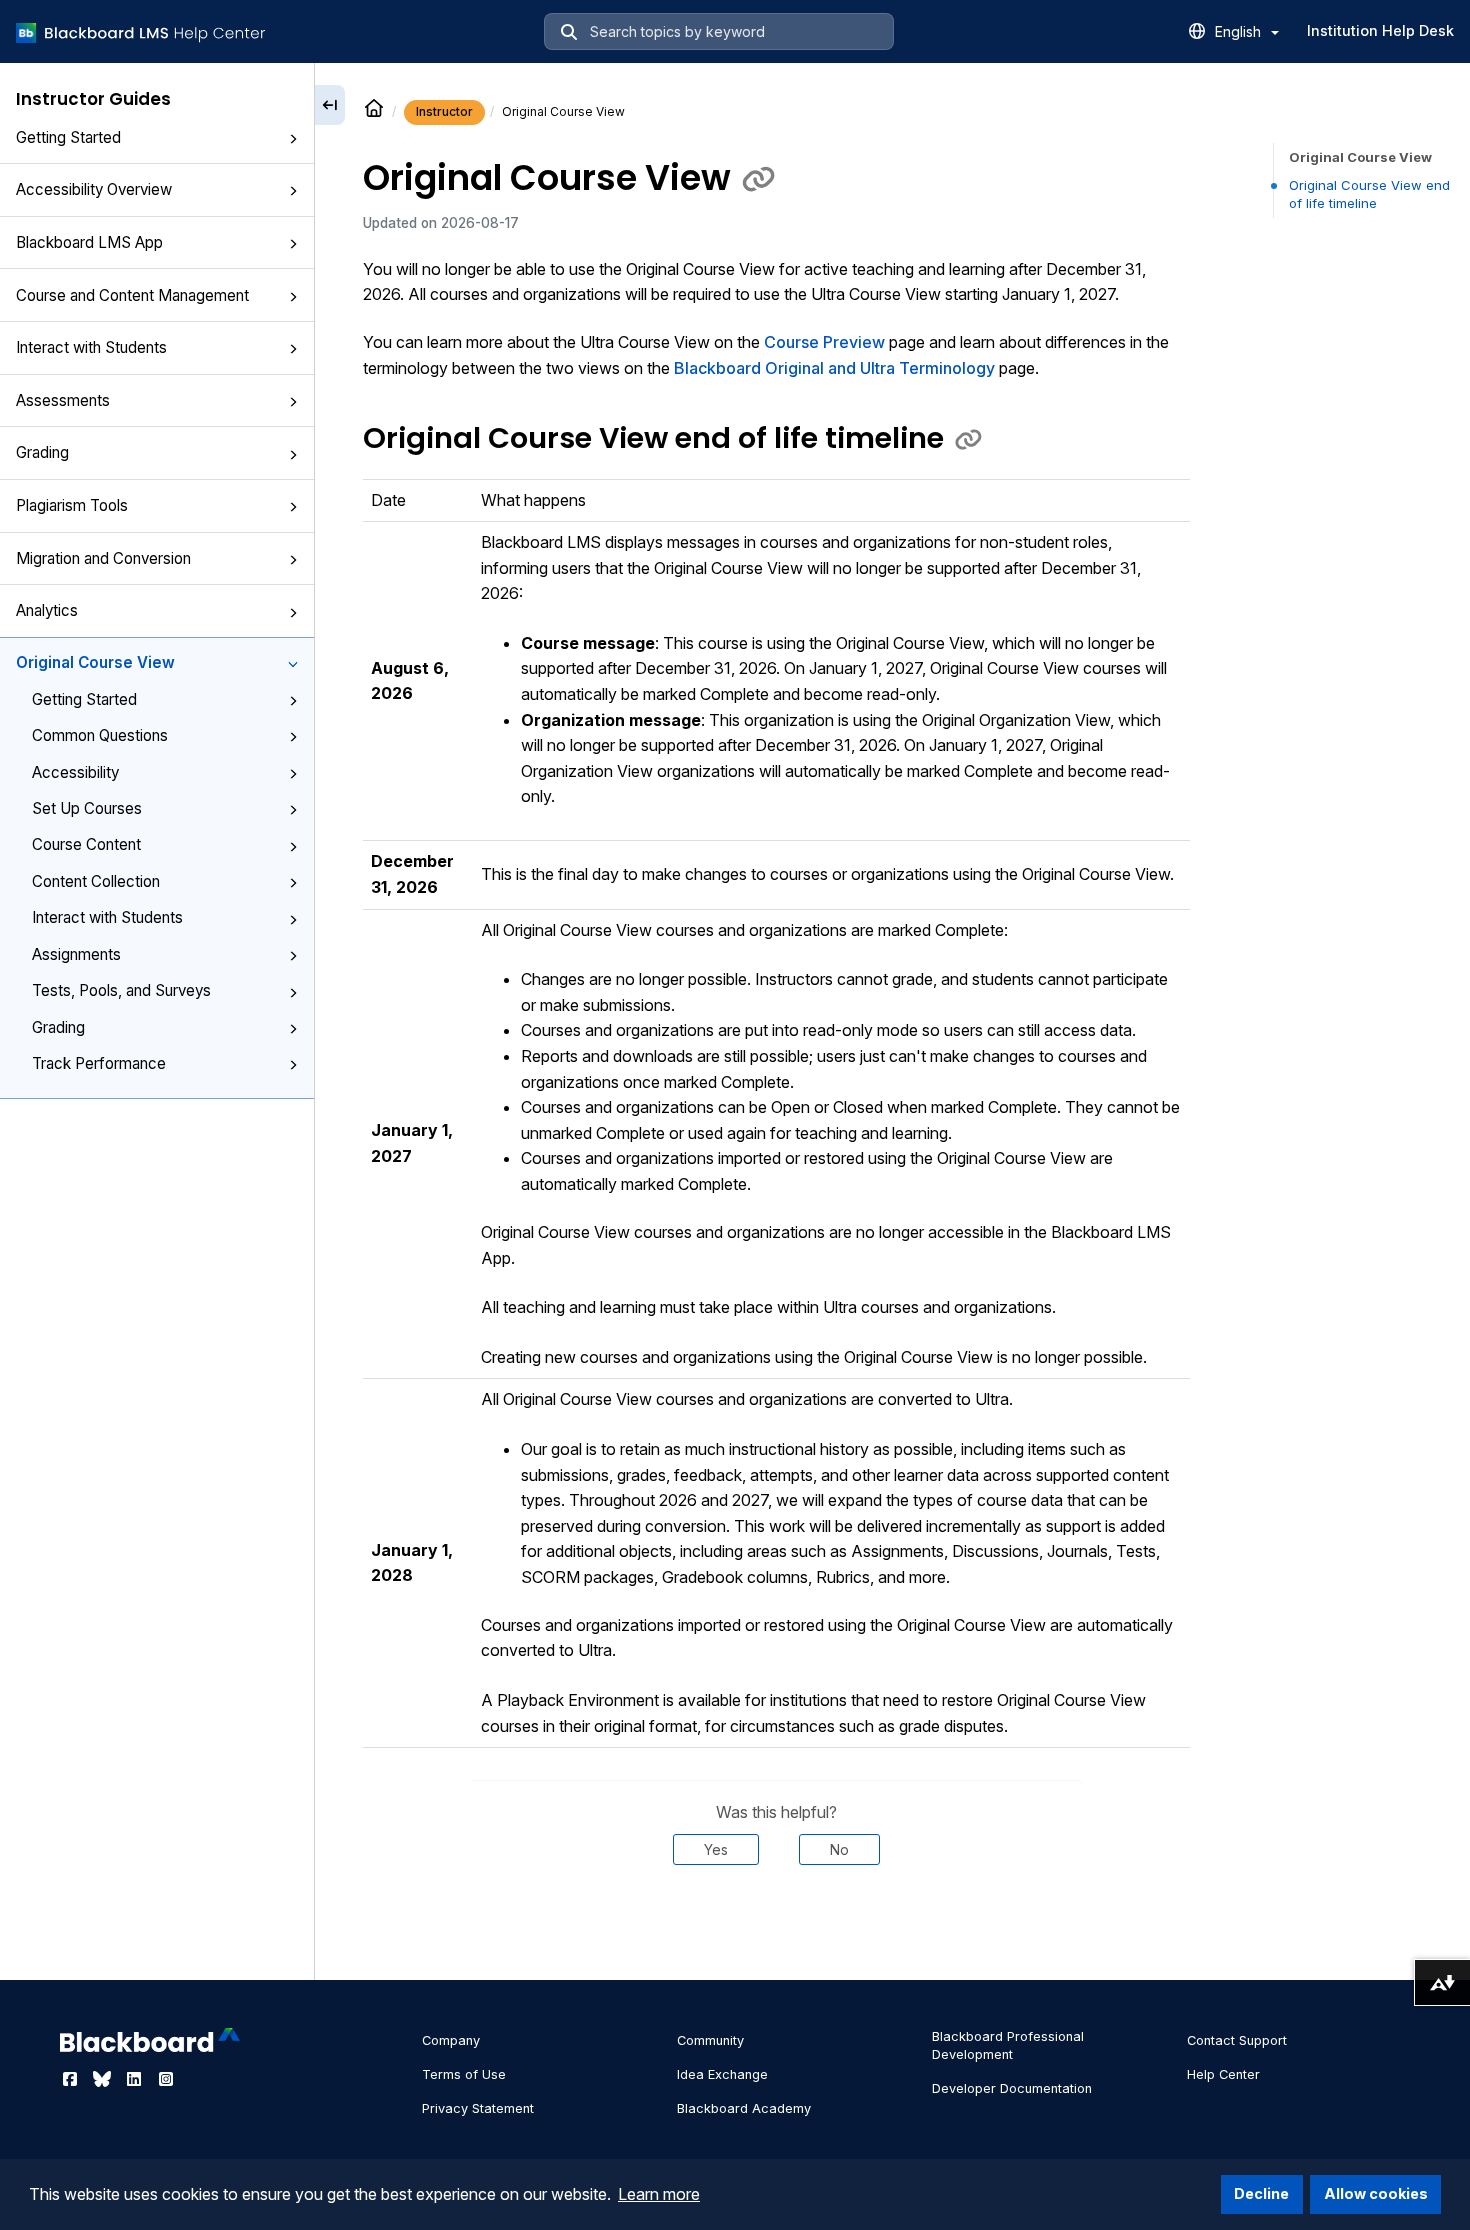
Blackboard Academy (744, 2108)
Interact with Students (91, 347)
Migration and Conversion (103, 558)
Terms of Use (464, 2074)
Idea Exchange (722, 2074)
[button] (293, 139)
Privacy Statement (478, 2108)
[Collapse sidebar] (330, 105)
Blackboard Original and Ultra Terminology (834, 368)
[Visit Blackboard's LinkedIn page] (136, 2079)
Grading (42, 452)
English (1240, 31)
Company (451, 2040)
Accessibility (75, 772)
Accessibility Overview (94, 189)
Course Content (86, 844)
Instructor (444, 111)
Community (710, 2040)
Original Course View (95, 662)
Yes (716, 1849)
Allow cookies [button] (1376, 2193)
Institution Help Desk (1380, 30)
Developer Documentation (1012, 2088)
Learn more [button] (659, 2194)
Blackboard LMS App (89, 242)
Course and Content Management (132, 295)
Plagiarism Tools (72, 505)
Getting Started (68, 137)
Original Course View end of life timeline (1369, 194)
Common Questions (100, 735)
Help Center (1223, 2074)
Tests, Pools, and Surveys (121, 990)
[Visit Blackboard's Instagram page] (166, 2079)
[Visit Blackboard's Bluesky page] (104, 2079)
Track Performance (99, 1063)
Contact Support (1237, 2040)
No (839, 1849)
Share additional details (776, 1925)
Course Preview (824, 342)
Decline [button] (1261, 2193)
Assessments (63, 400)
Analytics (47, 610)
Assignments (76, 954)
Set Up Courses (87, 808)
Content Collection (96, 881)
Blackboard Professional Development (1008, 2045)
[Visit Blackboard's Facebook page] (72, 2079)
